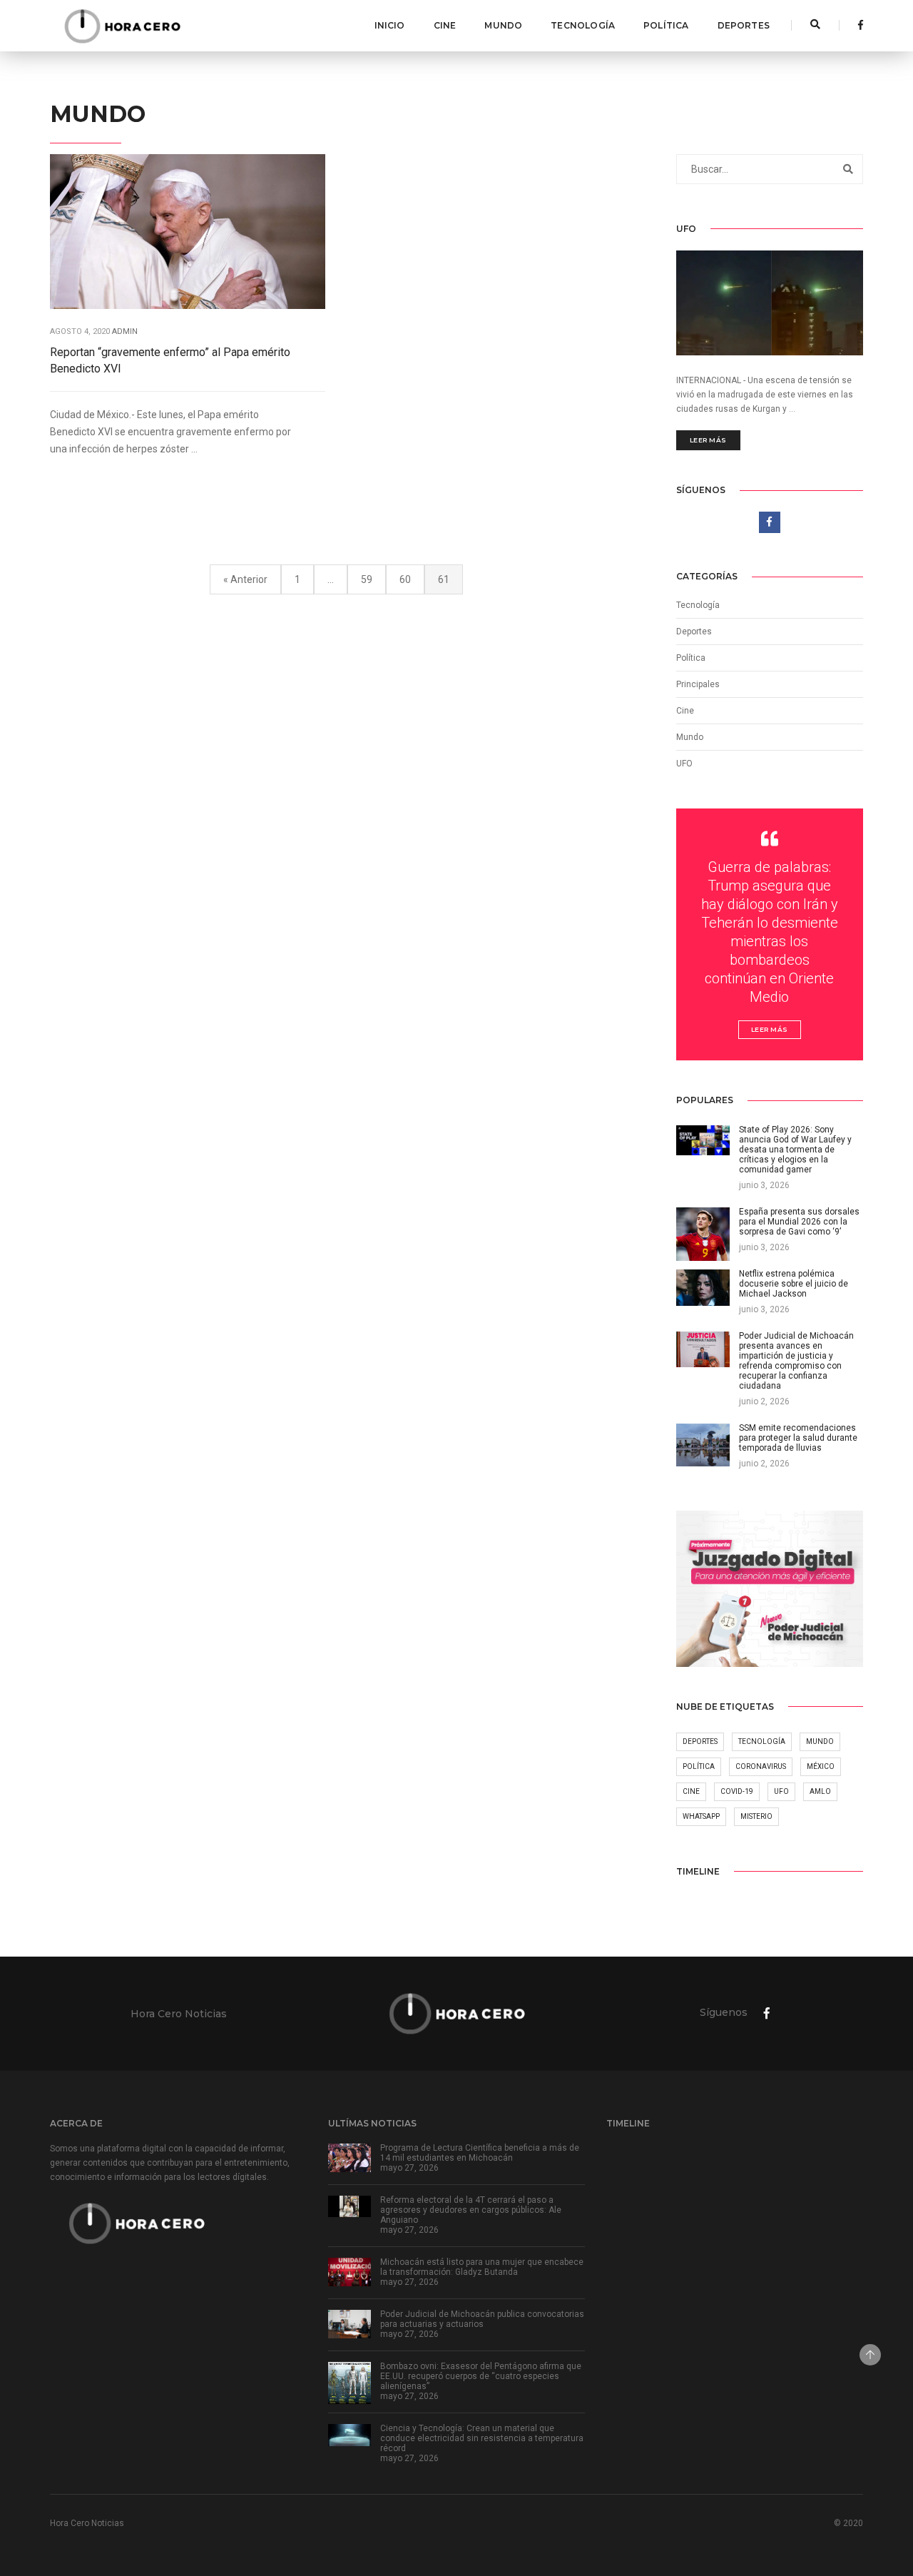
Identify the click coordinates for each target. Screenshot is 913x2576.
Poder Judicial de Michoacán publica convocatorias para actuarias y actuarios (482, 2319)
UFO (684, 764)
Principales (698, 684)
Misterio (756, 1816)
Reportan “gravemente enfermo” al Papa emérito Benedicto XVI (170, 360)
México (821, 1766)
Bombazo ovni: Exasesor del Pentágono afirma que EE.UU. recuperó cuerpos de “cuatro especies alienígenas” (481, 2376)
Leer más (708, 440)
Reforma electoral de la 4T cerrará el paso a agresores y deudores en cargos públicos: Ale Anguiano (471, 2210)
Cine (445, 25)
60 (405, 579)
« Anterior (245, 579)
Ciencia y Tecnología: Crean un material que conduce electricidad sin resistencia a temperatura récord (482, 2438)
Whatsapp (701, 1816)
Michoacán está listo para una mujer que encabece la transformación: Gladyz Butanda (482, 2267)
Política (666, 25)
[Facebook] (857, 25)
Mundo (503, 25)
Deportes (744, 25)
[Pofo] (122, 26)
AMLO (820, 1791)
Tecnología (583, 25)
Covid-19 (737, 1791)
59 (367, 579)
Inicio (390, 25)
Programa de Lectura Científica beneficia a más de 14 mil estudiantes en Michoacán (480, 2153)
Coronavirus (761, 1766)
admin (125, 331)
